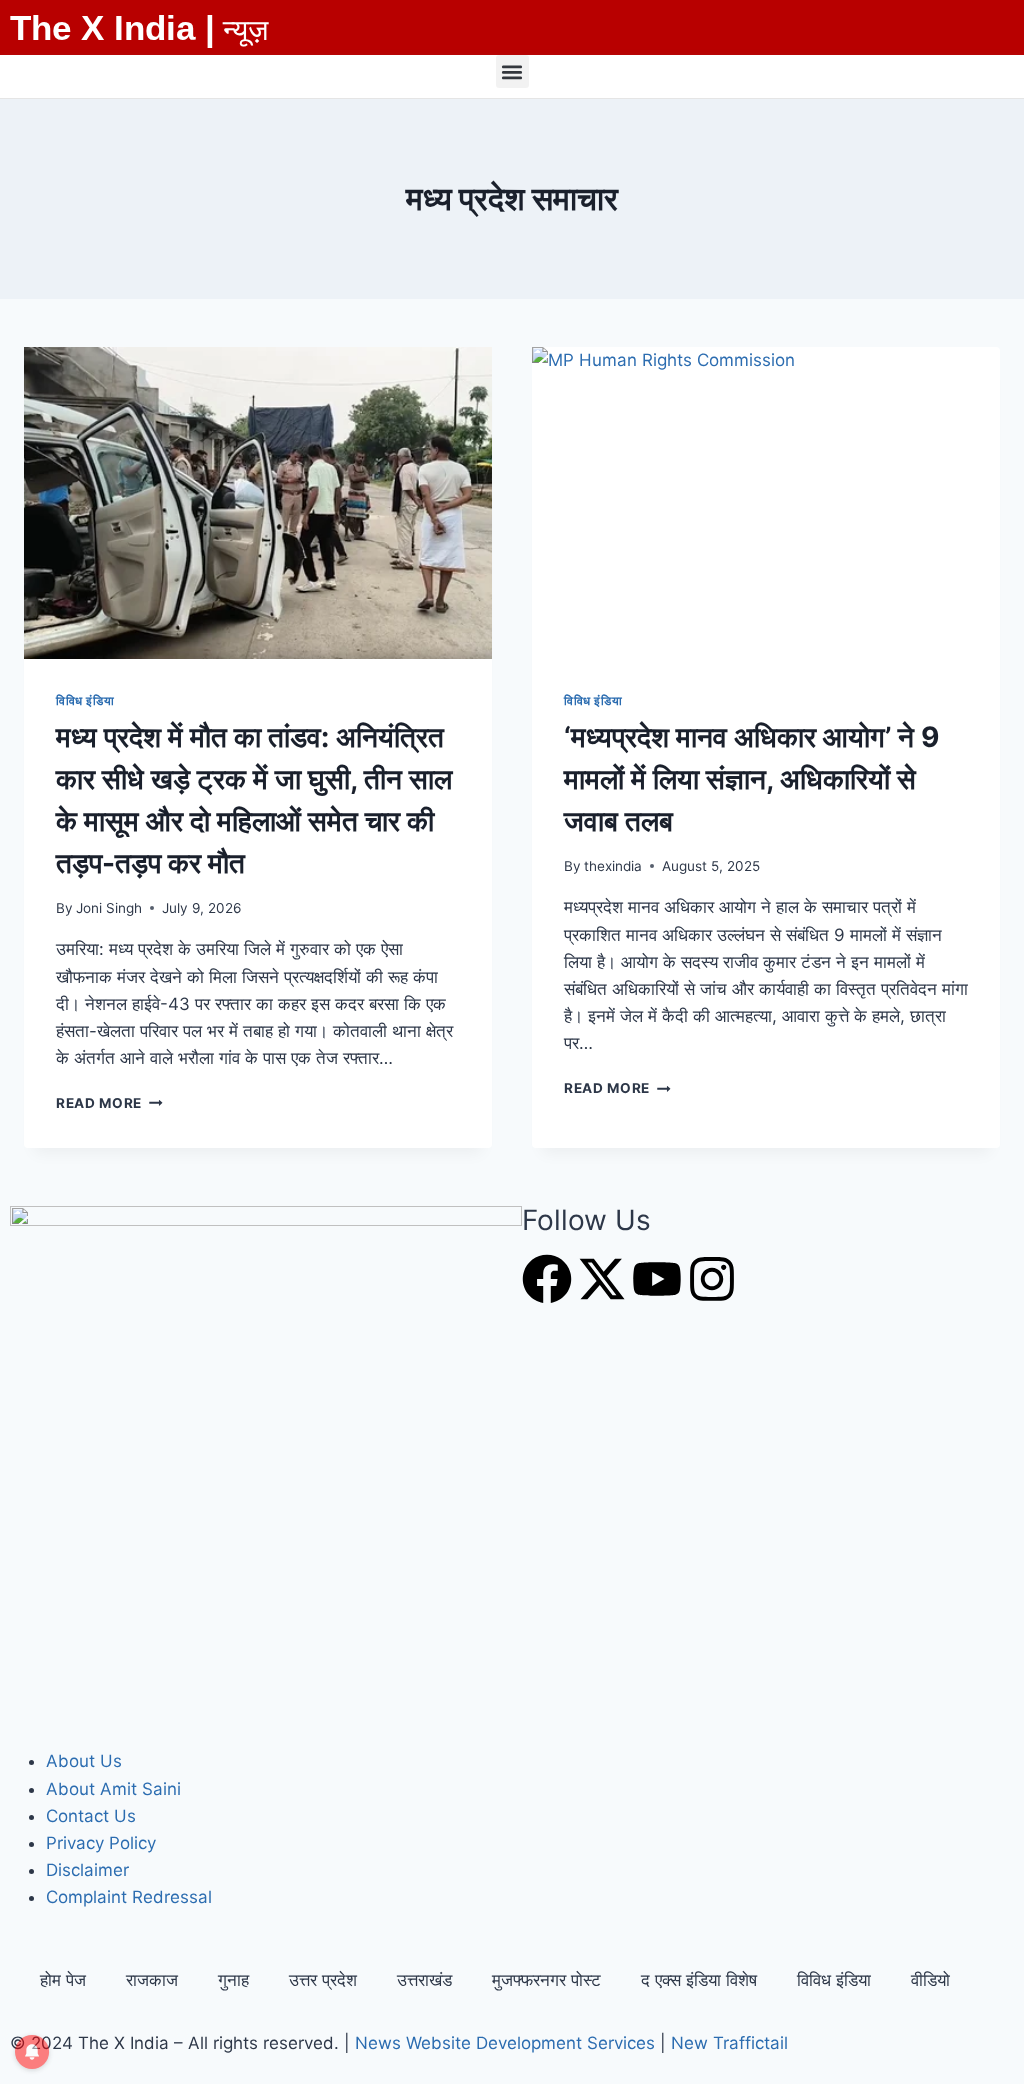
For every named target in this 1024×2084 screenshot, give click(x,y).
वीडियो (930, 1980)
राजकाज (152, 1980)
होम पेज (63, 1980)
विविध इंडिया (85, 700)
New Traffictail (729, 2043)
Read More (109, 1103)
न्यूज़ (245, 30)
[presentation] (258, 503)
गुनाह (233, 1980)
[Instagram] (712, 1279)
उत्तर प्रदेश (323, 1980)
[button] (512, 71)
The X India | (112, 27)
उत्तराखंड (424, 1980)
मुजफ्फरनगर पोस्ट (546, 1980)
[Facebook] (547, 1279)
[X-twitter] (602, 1279)
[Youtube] (657, 1279)
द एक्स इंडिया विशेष (699, 1980)
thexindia (613, 866)
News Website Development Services (505, 2043)
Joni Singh (109, 908)
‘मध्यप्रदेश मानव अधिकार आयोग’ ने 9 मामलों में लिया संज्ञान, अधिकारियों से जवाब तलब (751, 779)
